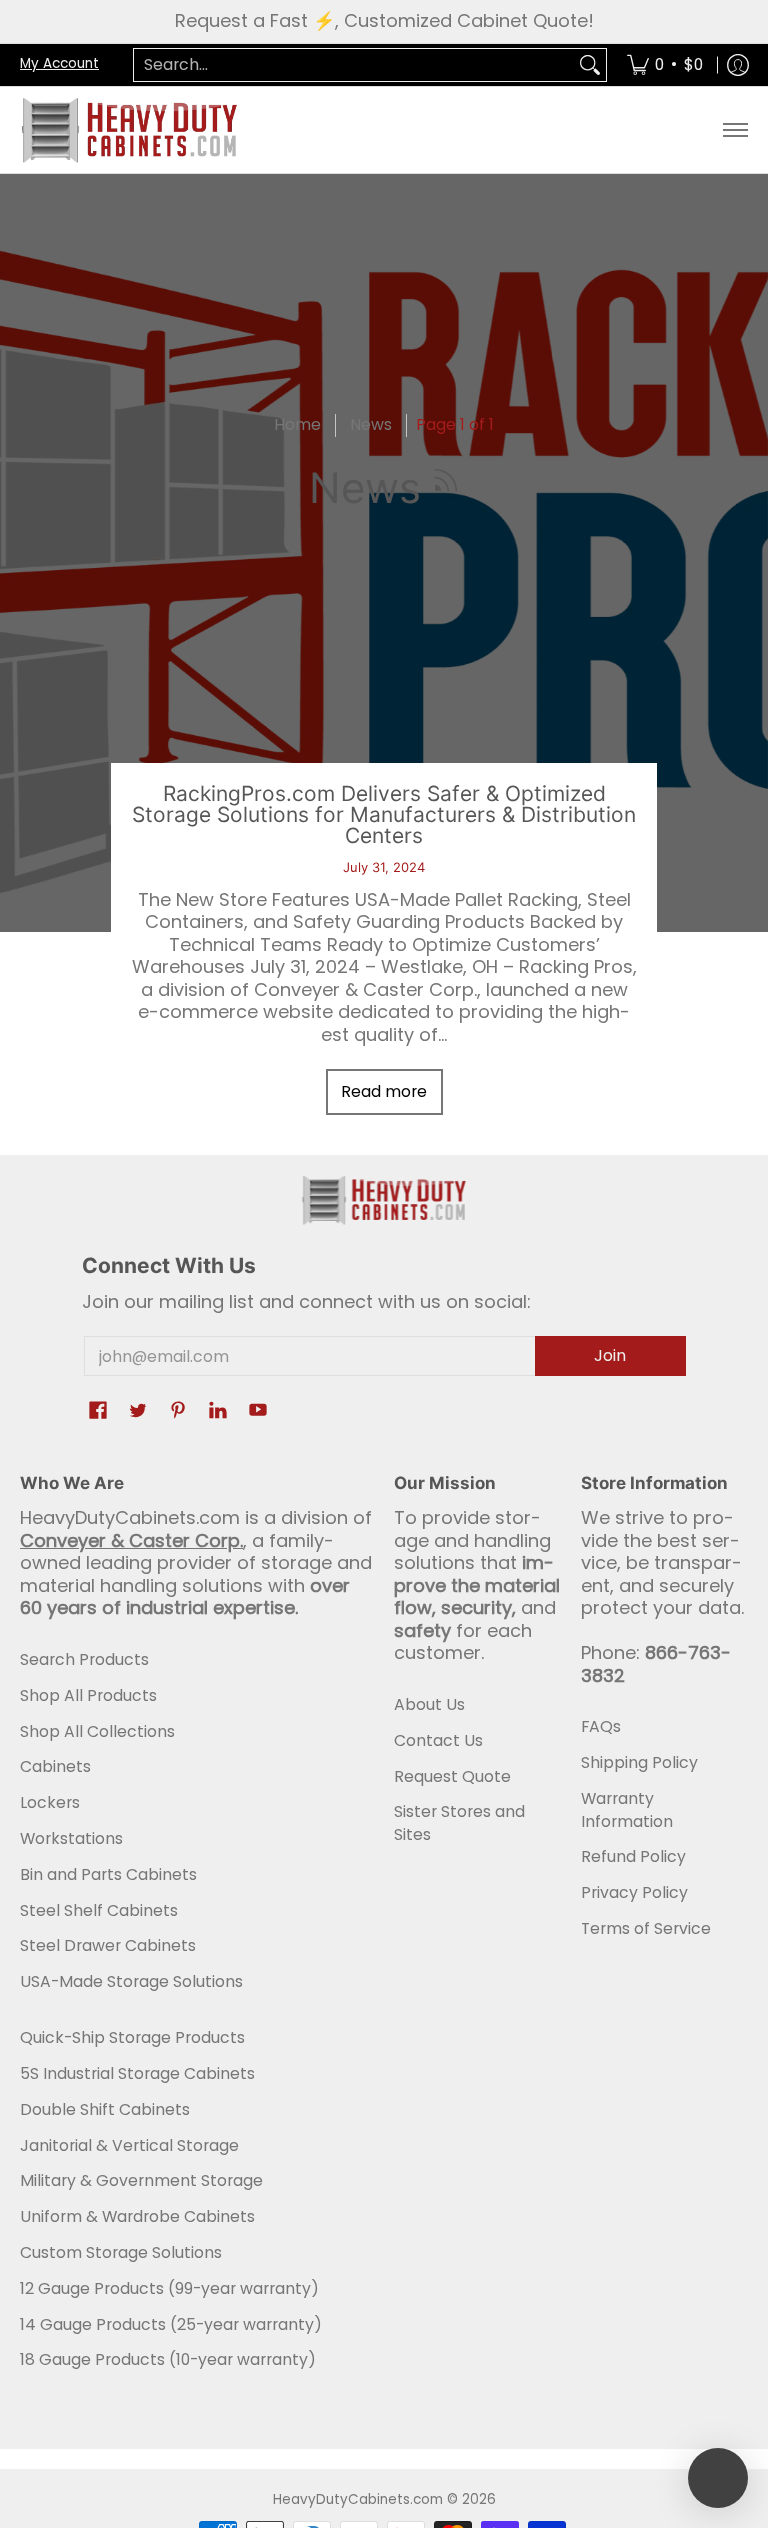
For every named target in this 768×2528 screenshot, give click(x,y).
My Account (59, 63)
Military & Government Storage (141, 2180)
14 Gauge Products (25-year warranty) (171, 2324)
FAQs (601, 1726)
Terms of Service (646, 1928)
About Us (429, 1704)
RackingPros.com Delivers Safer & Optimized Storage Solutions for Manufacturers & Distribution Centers (384, 814)
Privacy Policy (634, 1892)
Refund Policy (633, 1856)
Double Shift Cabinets (105, 2109)
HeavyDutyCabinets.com (358, 2499)
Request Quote (452, 1776)
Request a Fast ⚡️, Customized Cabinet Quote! (384, 20)
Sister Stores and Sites (459, 1823)
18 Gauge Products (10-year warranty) (168, 2359)
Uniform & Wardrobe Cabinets (137, 2216)
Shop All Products (88, 1695)
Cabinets (55, 1766)
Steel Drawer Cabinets (108, 1945)
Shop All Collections (97, 1731)
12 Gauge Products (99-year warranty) (169, 2288)
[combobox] (354, 65)
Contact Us (438, 1740)
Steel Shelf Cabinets (99, 1910)
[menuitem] (665, 65)
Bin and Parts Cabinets (108, 1874)
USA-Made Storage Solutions (131, 1981)
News (371, 424)
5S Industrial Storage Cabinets (137, 2073)
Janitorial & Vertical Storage (129, 2145)
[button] (446, 487)
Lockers (50, 1802)
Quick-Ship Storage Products (132, 2037)
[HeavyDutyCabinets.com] (130, 130)
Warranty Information (627, 1810)
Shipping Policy (639, 1762)
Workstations (71, 1838)
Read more (384, 1091)
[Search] (590, 65)
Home (297, 424)
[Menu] (734, 130)
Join (610, 1355)
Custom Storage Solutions (121, 2252)
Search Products (84, 1659)
